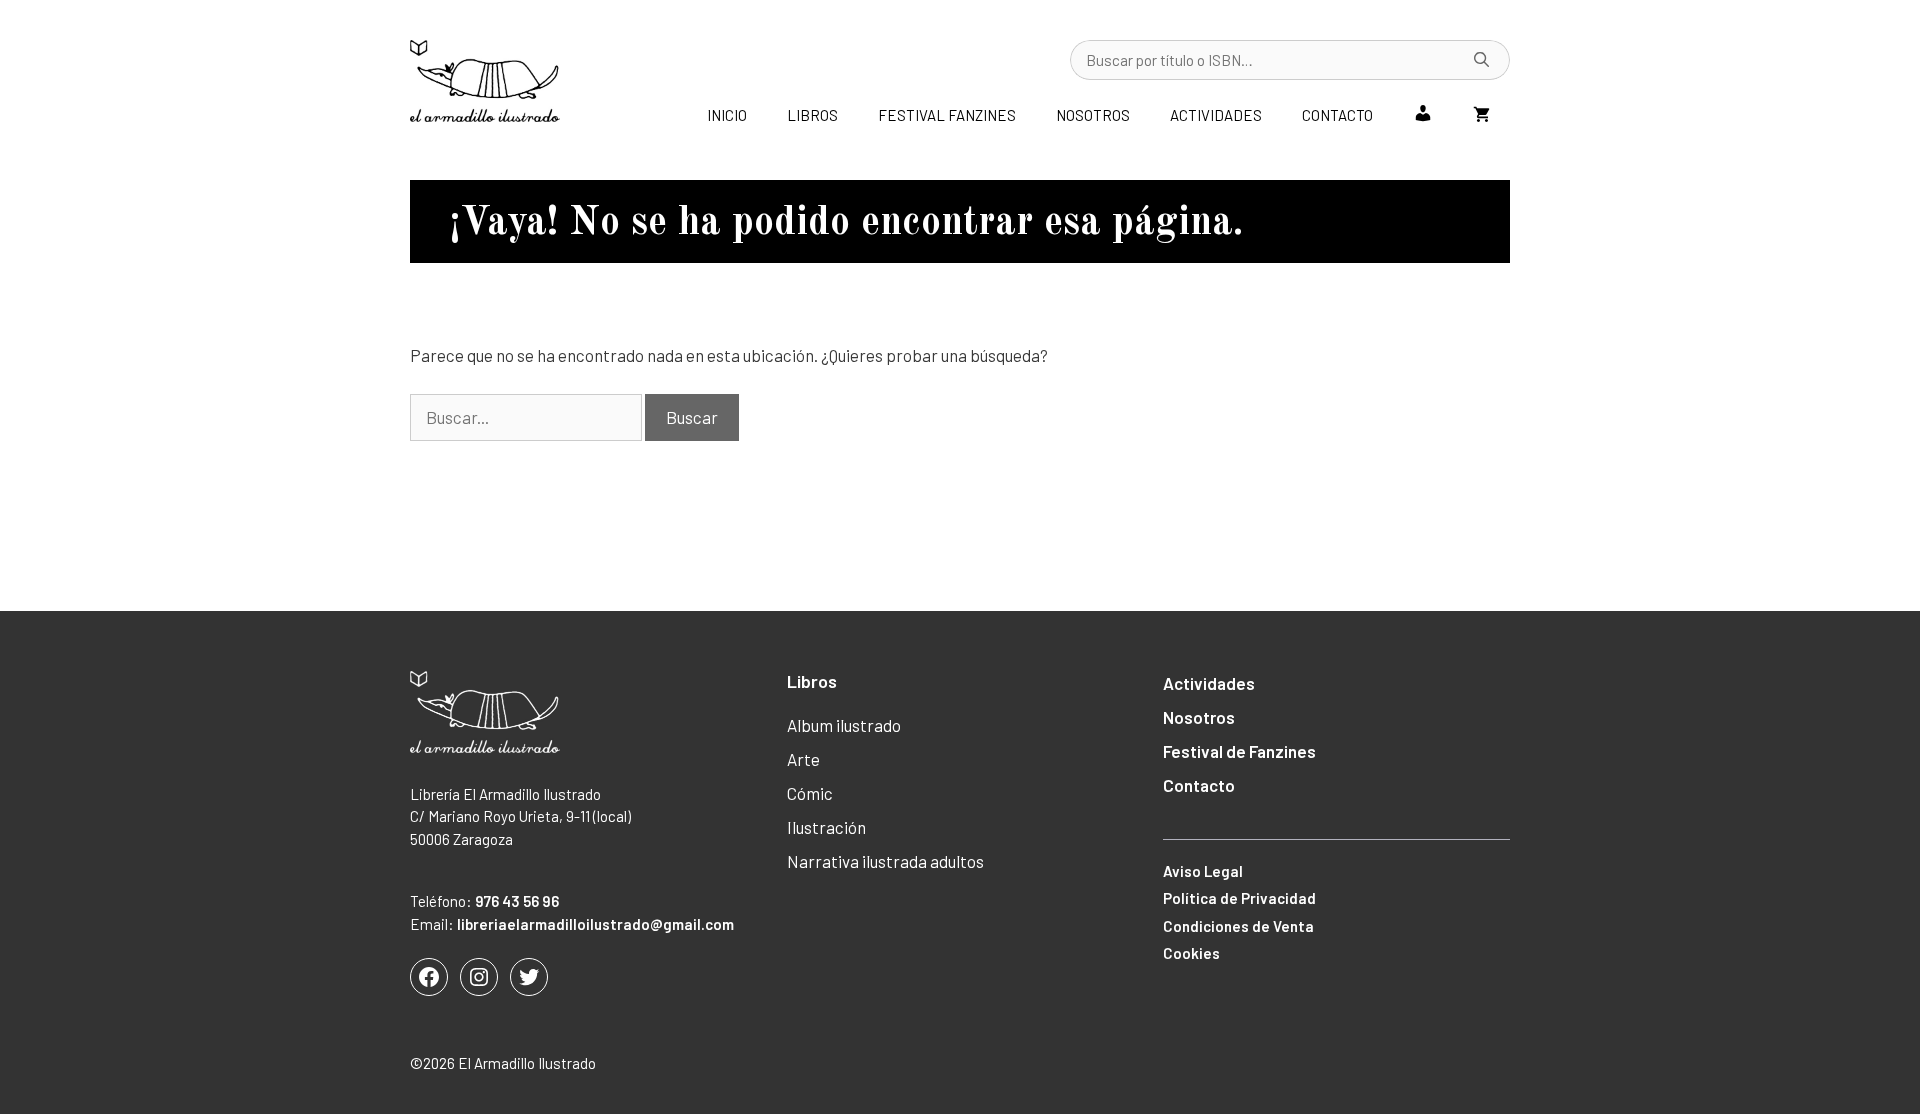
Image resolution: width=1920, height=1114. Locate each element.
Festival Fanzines (947, 115)
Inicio (727, 115)
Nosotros (1093, 115)
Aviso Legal (1203, 871)
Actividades (1216, 115)
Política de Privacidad (1239, 898)
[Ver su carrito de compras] (1481, 115)
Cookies (1191, 953)
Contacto (1337, 115)
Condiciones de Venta (1238, 926)
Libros (812, 115)
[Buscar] (1482, 60)
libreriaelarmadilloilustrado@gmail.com (595, 924)
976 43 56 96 (517, 901)
